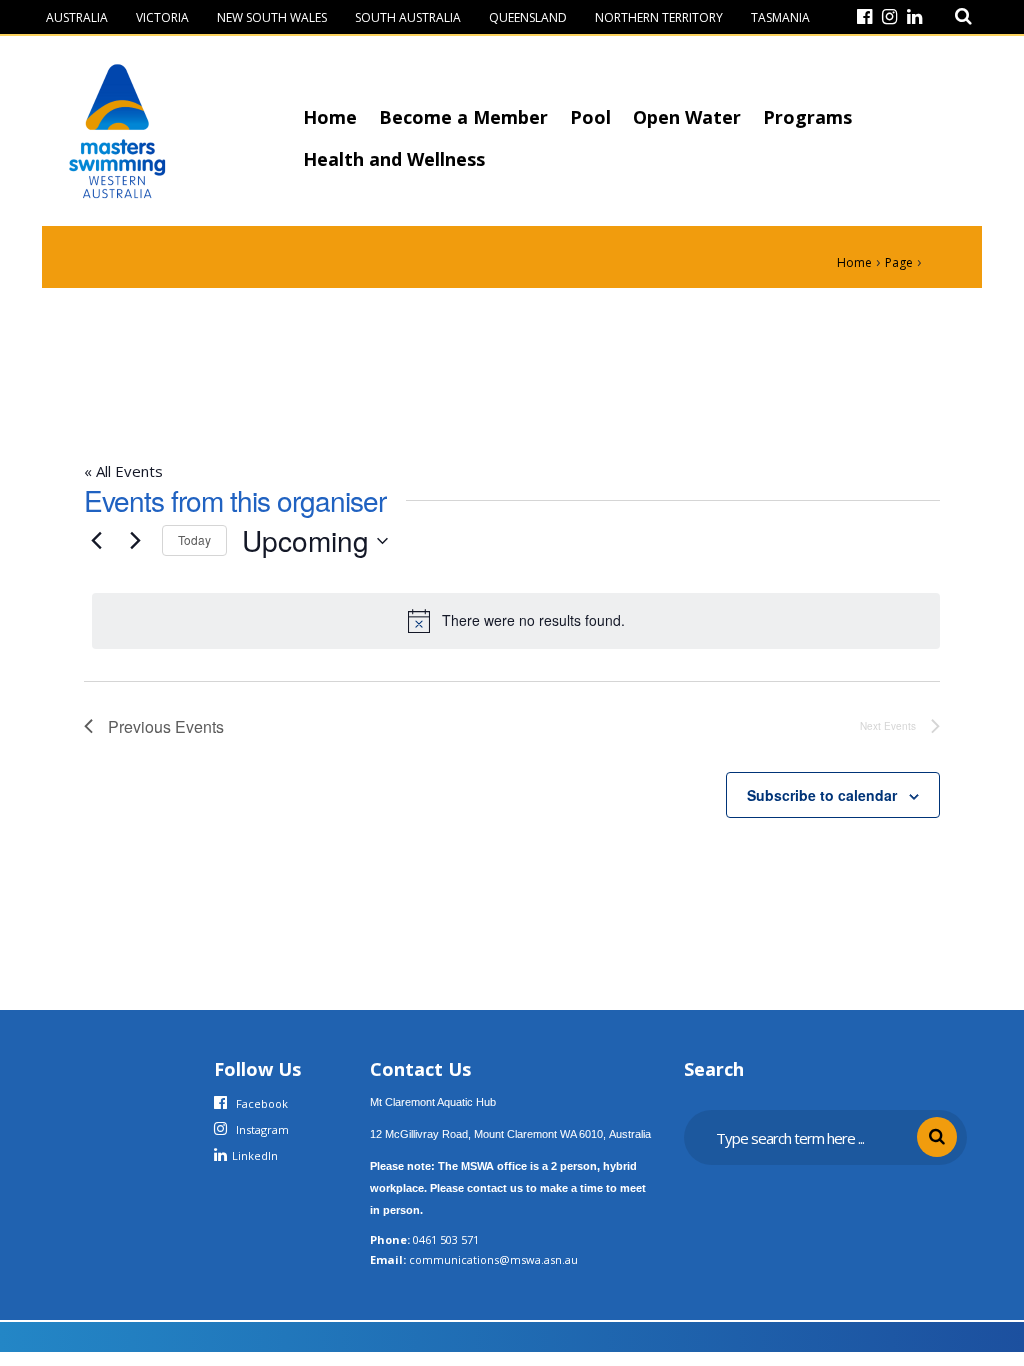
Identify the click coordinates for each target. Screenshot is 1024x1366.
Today (194, 539)
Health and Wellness (394, 159)
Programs (807, 117)
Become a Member (463, 117)
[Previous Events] (96, 541)
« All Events (123, 471)
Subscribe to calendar (822, 795)
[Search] (963, 16)
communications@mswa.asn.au (493, 1259)
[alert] (516, 621)
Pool (590, 117)
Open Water (687, 117)
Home (330, 117)
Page (899, 262)
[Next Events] (135, 541)
